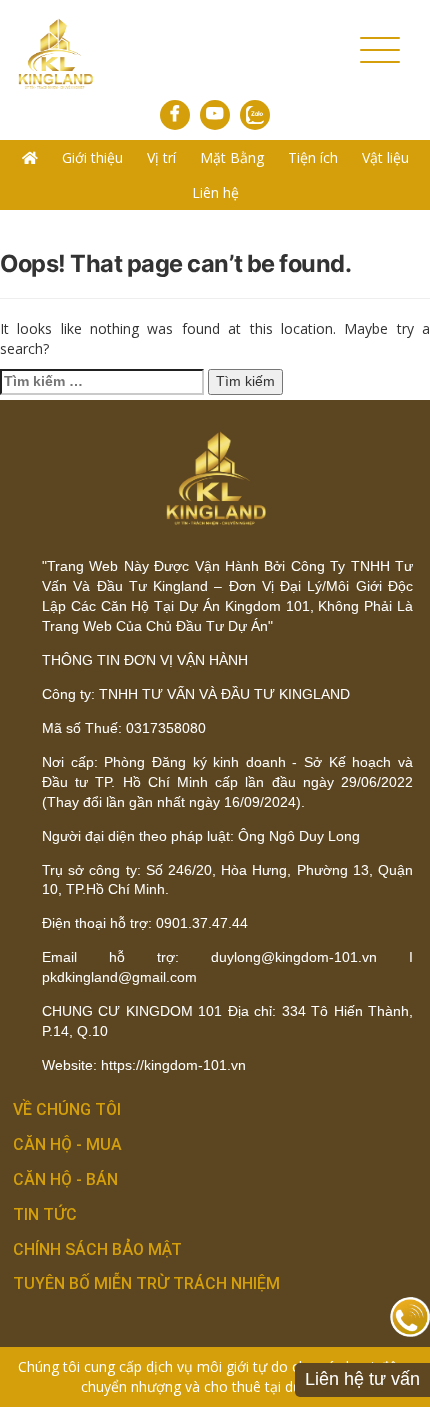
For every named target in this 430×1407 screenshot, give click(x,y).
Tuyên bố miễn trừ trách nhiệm (146, 1283)
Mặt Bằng (232, 157)
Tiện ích (313, 157)
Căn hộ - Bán (65, 1179)
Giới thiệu (92, 157)
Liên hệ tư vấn (362, 1379)
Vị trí (161, 157)
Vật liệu (385, 157)
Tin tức (45, 1214)
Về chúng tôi (67, 1109)
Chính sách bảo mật (97, 1249)
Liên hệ (215, 192)
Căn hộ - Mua (67, 1144)
